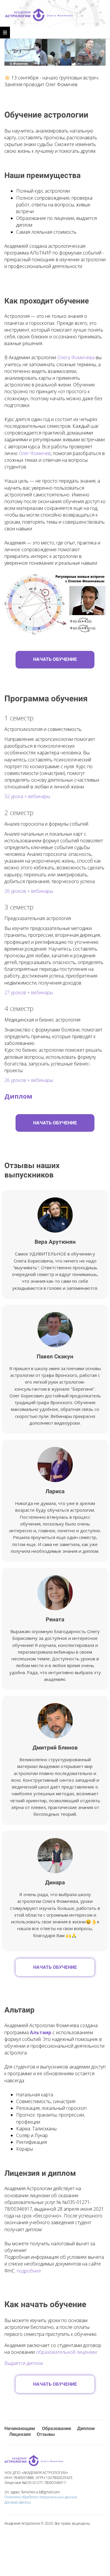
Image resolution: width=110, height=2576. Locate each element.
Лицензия (20, 2434)
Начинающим (20, 2428)
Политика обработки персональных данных (41, 2497)
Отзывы (46, 2434)
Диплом (86, 2428)
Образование (57, 2428)
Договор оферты (18, 2502)
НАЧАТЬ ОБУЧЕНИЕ (55, 659)
